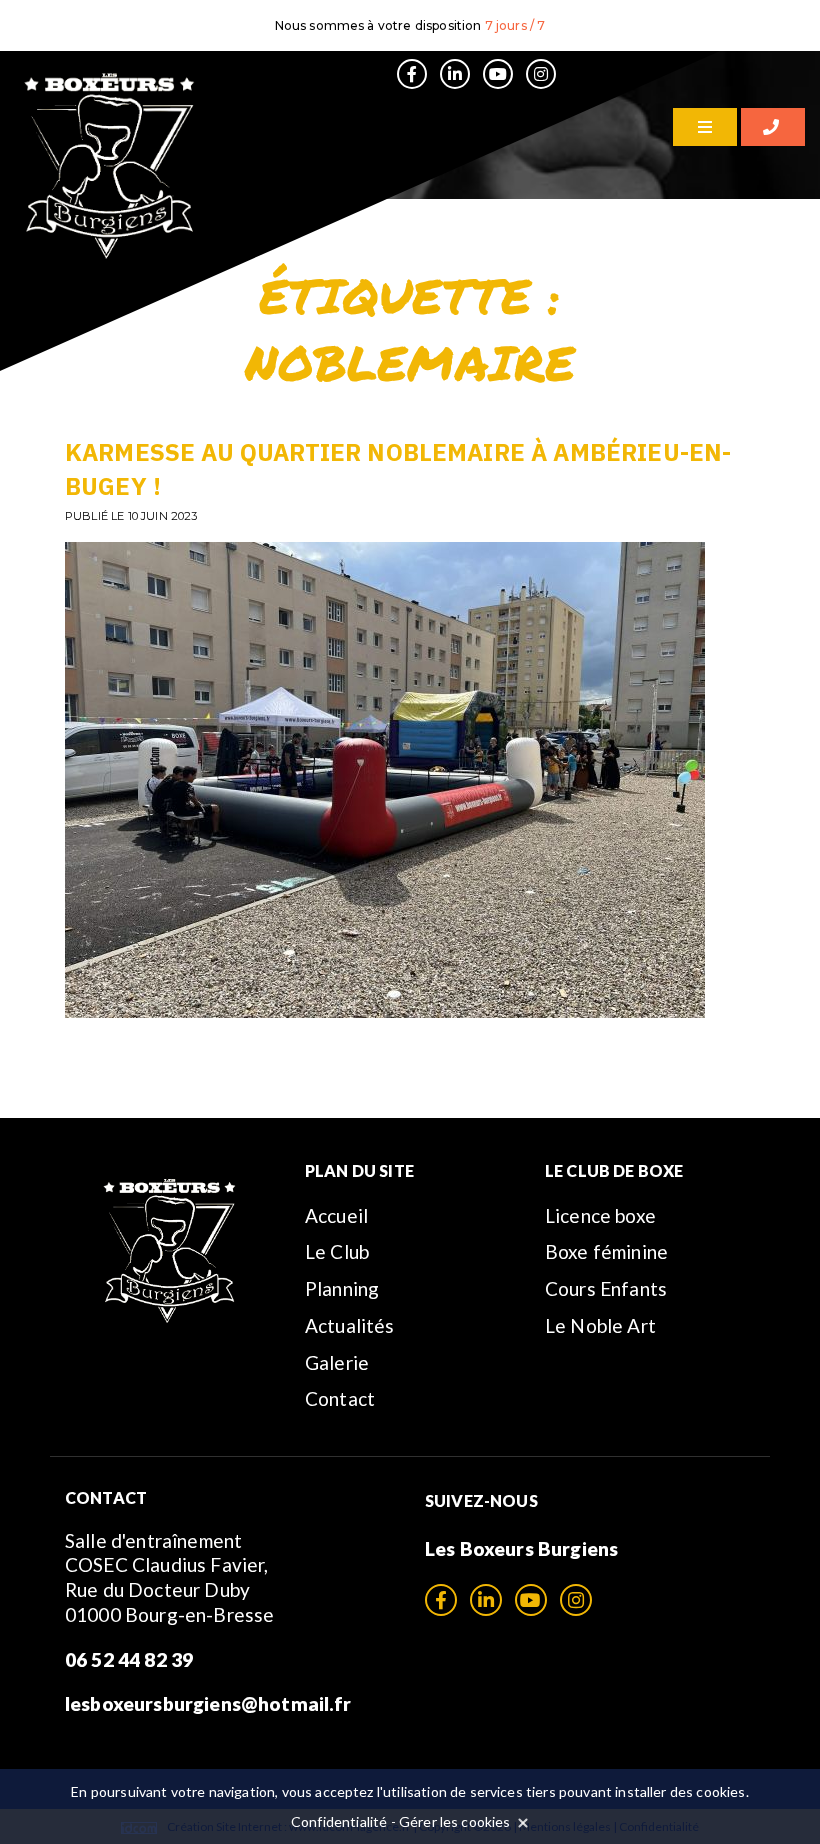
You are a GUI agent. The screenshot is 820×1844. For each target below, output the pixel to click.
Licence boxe (600, 1215)
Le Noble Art (600, 1325)
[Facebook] (412, 74)
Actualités (350, 1325)
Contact (340, 1398)
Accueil (336, 1215)
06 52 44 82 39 (129, 1659)
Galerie (337, 1362)
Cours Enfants (606, 1288)
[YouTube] (498, 74)
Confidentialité (339, 1821)
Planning (342, 1288)
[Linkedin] (455, 74)
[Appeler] (773, 127)
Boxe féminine (606, 1251)
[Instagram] (541, 74)
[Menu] (705, 127)
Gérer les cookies (455, 1821)
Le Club (337, 1251)
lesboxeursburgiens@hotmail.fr (208, 1703)
